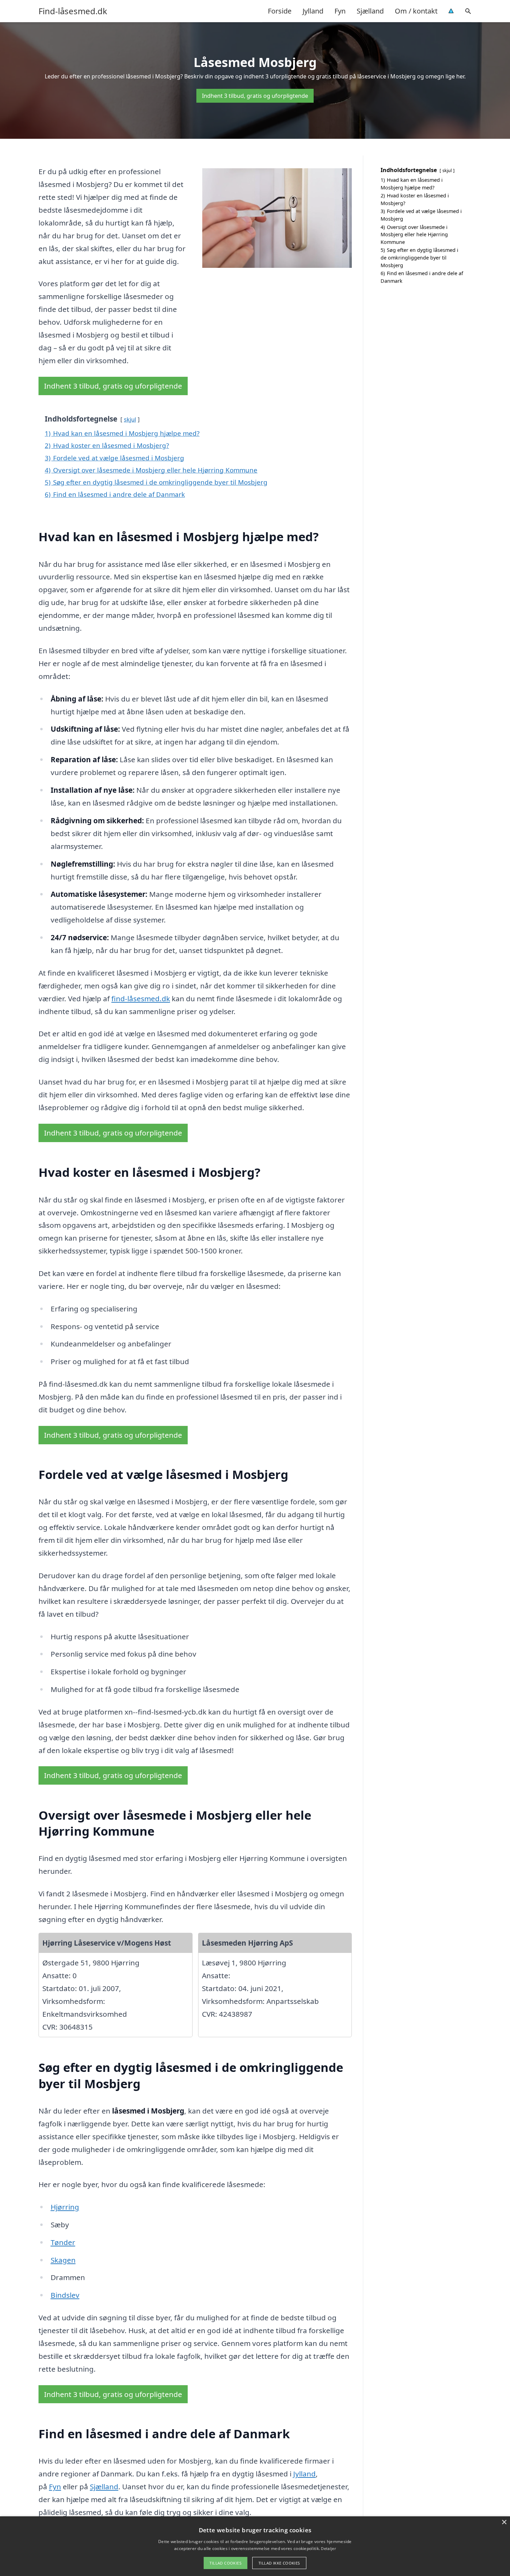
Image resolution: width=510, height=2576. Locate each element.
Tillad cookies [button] (226, 2563)
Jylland (313, 11)
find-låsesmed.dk (141, 998)
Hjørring (65, 2207)
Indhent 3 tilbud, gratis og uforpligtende (255, 96)
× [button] (504, 2522)
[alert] (255, 2546)
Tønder (63, 2242)
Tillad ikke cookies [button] (279, 2563)
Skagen (63, 2260)
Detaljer (328, 2548)
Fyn (340, 11)
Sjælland (370, 11)
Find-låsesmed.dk (73, 11)
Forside (280, 11)
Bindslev (65, 2295)
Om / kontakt (416, 11)
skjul (130, 419)
